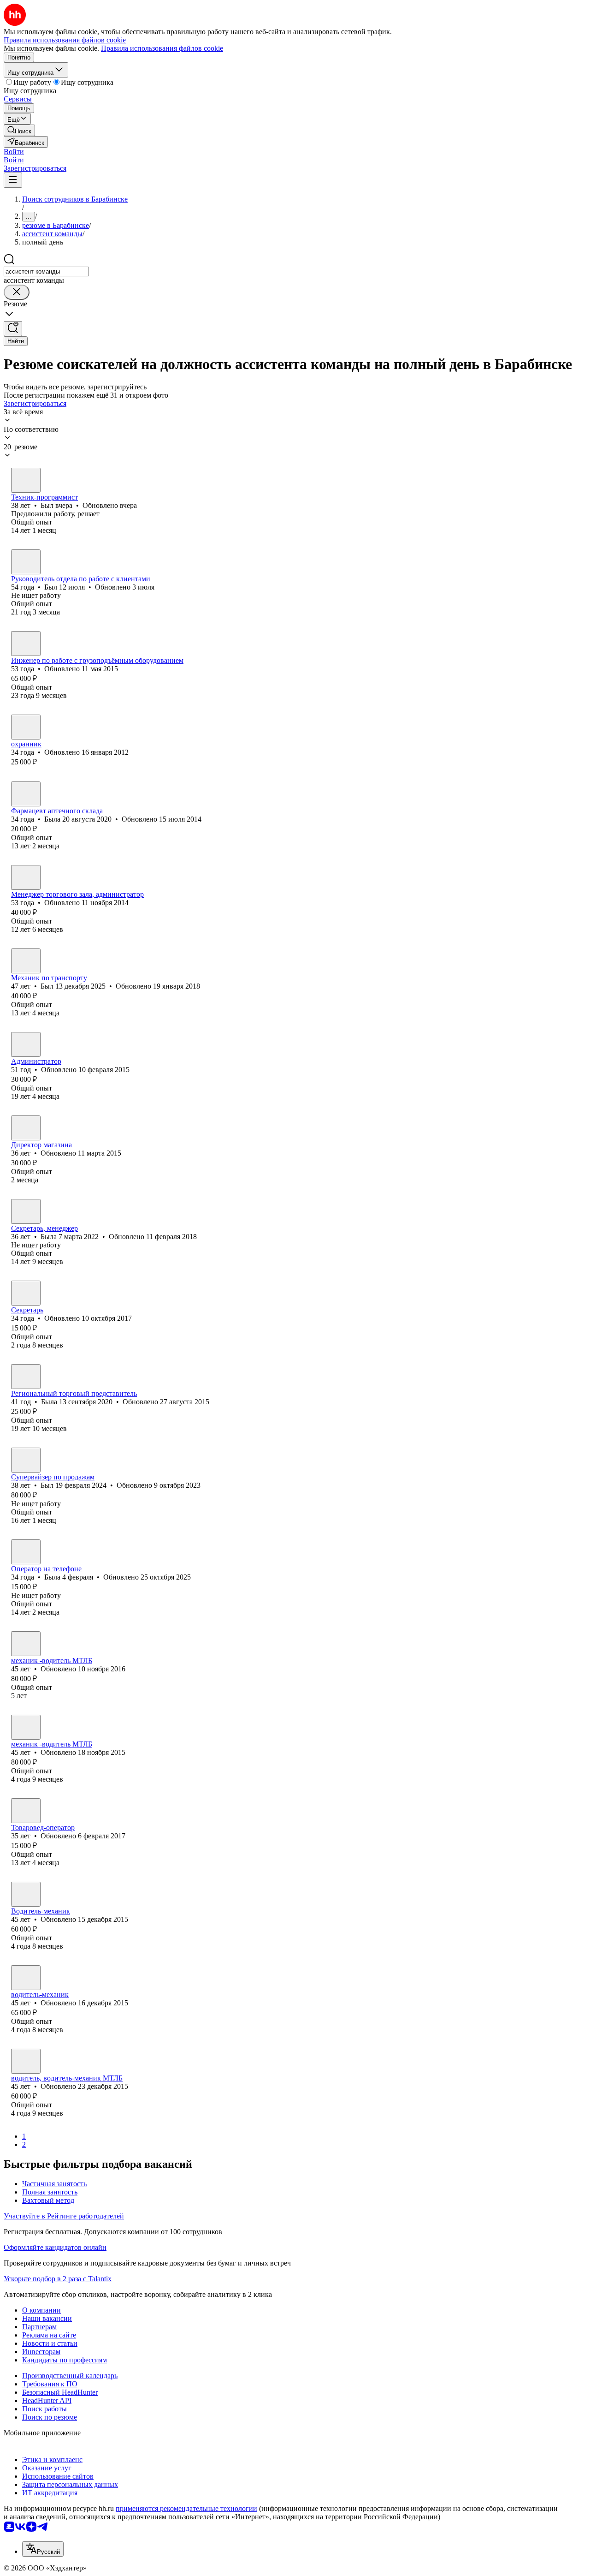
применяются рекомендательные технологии (186, 2508)
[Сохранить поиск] (13, 329)
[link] (19, 130)
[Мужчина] (26, 480)
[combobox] (46, 271)
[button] (14, 152)
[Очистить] (17, 292)
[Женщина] (26, 794)
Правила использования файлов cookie (162, 48)
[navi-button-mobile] (13, 180)
